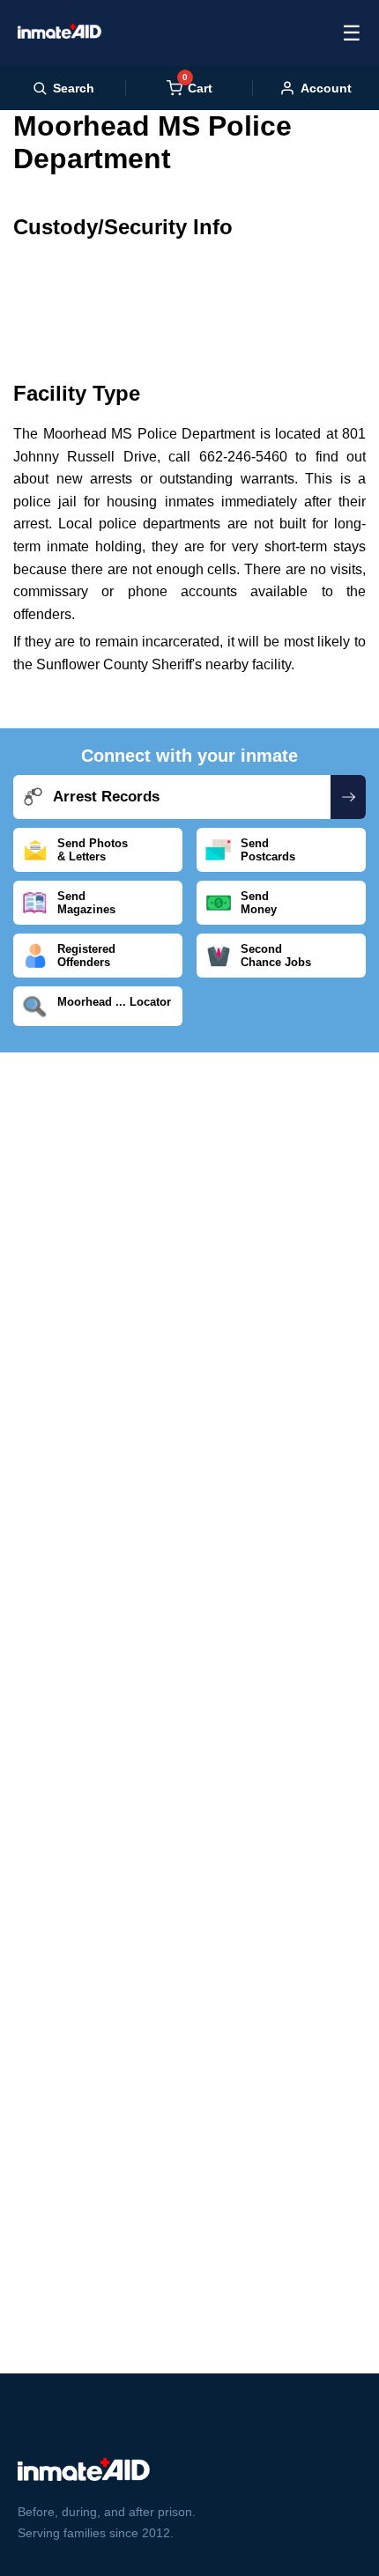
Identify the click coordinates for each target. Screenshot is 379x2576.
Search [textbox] (74, 88)
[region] (189, 298)
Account (326, 88)
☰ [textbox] (352, 33)
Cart (197, 88)
